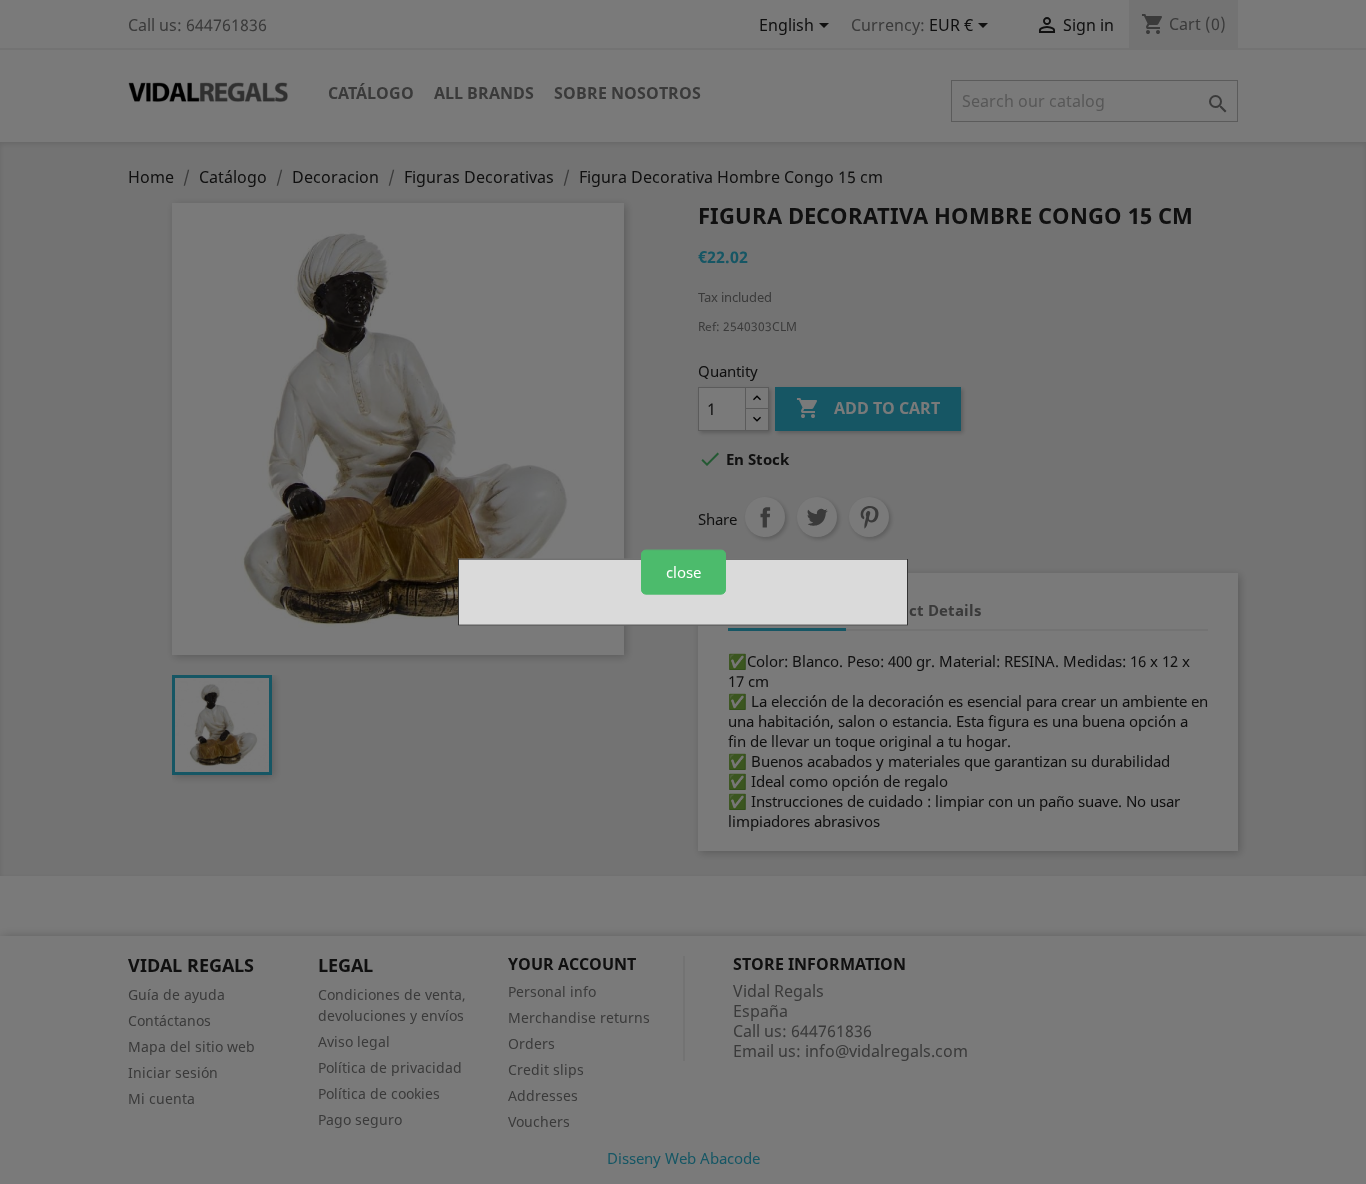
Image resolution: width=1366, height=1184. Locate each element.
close (683, 572)
